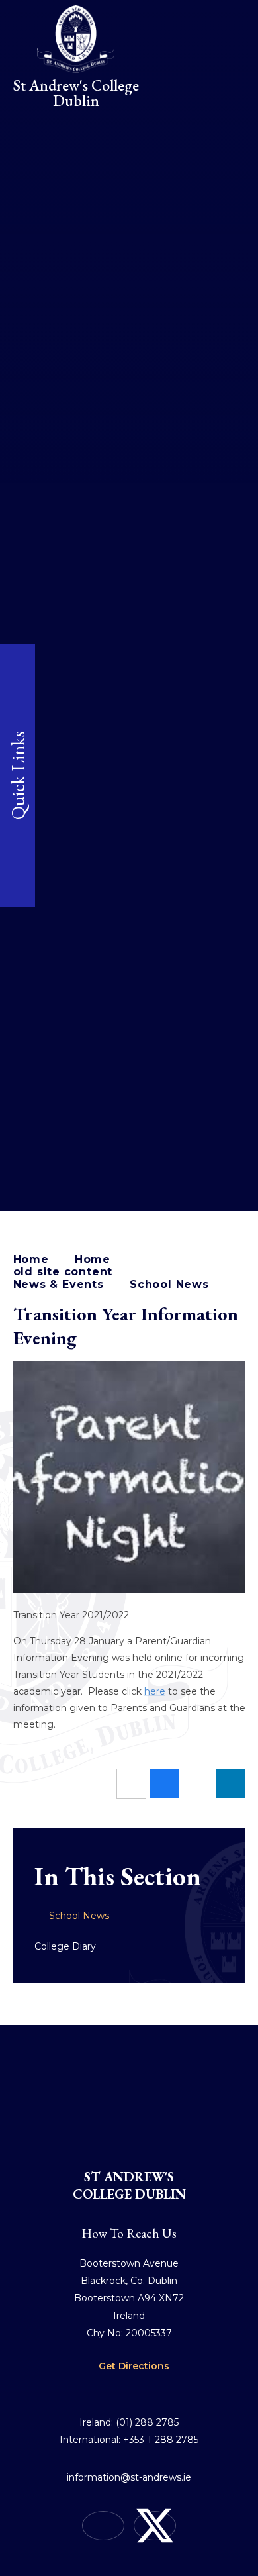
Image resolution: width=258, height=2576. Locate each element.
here (155, 1691)
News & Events (59, 1284)
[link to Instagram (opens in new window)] (103, 2526)
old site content (63, 1272)
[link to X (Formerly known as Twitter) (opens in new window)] (155, 2526)
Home (31, 1259)
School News (169, 1284)
